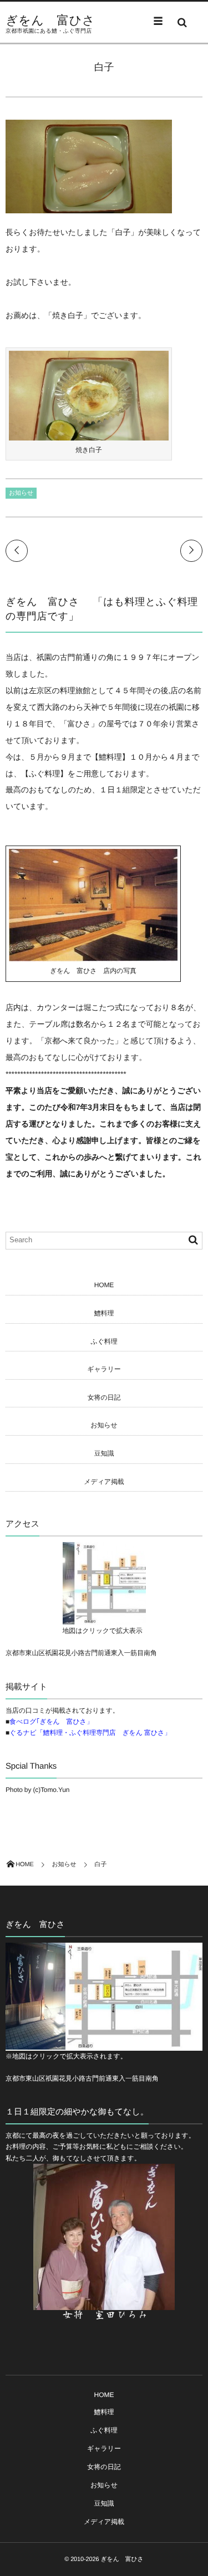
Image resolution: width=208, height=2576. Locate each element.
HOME (104, 1285)
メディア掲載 (104, 1482)
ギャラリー (104, 1369)
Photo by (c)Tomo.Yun (37, 1790)
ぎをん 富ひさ (50, 21)
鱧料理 (104, 1313)
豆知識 (104, 1453)
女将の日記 (104, 1397)
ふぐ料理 (104, 1341)
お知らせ (21, 493)
